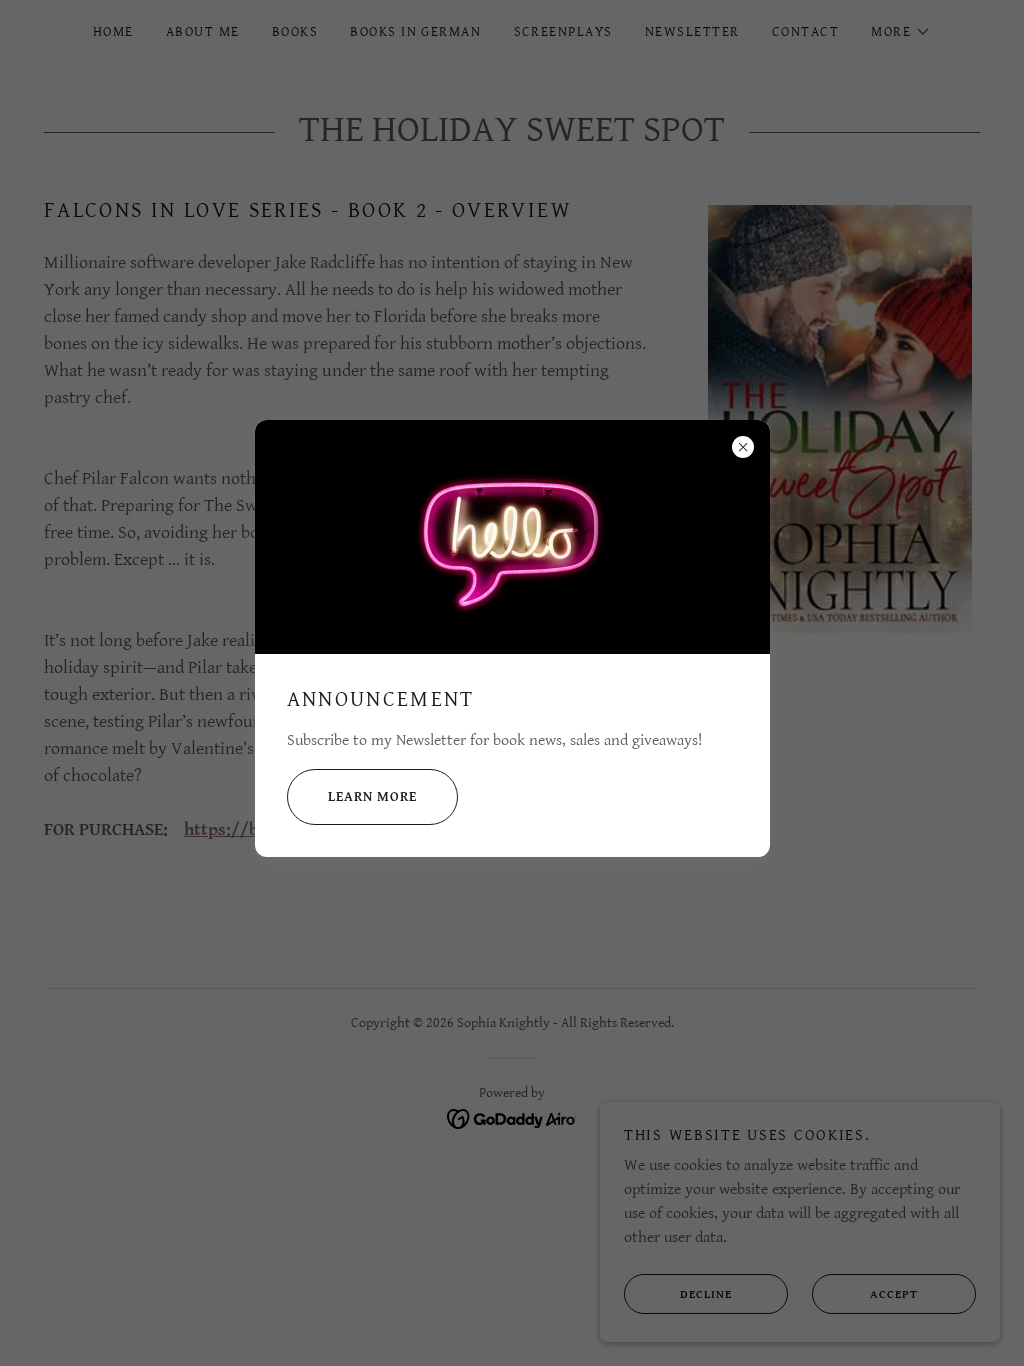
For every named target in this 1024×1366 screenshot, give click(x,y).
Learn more (372, 797)
